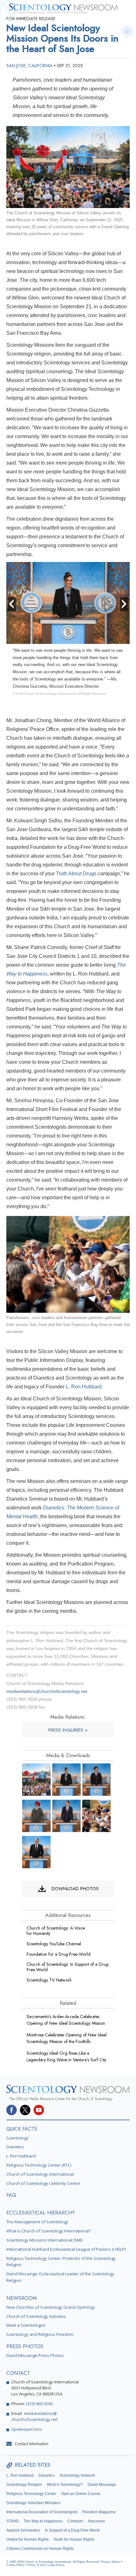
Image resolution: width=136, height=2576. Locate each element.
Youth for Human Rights (74, 2539)
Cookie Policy (15, 2565)
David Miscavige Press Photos (35, 2355)
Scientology (17, 2138)
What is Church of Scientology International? (49, 2231)
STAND (13, 2521)
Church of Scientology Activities (36, 2316)
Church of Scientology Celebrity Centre (43, 2183)
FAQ (11, 2195)
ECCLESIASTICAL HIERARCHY (41, 2213)
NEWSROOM (22, 2298)
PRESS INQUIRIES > (68, 1730)
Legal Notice (56, 2565)
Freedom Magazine (99, 2512)
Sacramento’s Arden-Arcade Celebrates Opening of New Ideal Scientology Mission (66, 2020)
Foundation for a (59, 1954)
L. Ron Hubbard (84, 1387)
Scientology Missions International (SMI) (44, 2240)
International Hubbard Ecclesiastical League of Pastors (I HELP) (66, 2249)
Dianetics (15, 2147)
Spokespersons (27, 2429)
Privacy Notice (111, 2562)
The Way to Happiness (43, 2521)
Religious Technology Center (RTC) (39, 2165)
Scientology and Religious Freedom (40, 2334)
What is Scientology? (65, 2485)
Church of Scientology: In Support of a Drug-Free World (68, 1967)
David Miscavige (102, 2485)
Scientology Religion (24, 2485)
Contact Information (32, 2444)
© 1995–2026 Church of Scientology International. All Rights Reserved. (54, 2562)
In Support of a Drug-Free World (72, 2530)
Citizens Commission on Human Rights (40, 2549)
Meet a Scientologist (26, 2325)
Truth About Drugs (76, 874)
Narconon (96, 2521)
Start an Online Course (81, 2494)
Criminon (75, 2521)
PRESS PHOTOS (25, 2346)
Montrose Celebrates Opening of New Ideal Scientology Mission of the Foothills (67, 2038)
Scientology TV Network (49, 1980)
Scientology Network (77, 2475)
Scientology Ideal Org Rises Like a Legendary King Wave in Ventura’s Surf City (66, 2056)
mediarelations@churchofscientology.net (47, 1691)
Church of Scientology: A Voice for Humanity (56, 1931)
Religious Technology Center (31, 2494)
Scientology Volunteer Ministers (33, 2503)
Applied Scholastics (23, 2530)
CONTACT (18, 2373)
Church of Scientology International (40, 2174)
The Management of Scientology (37, 2222)
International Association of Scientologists (42, 2512)
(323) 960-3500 (39, 2404)
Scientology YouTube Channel (54, 1944)
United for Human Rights (28, 2539)
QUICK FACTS (22, 2129)
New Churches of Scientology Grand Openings (51, 2307)
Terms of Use (36, 2565)
